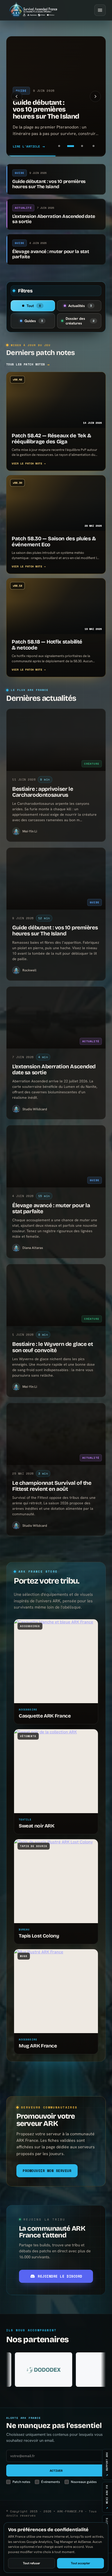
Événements (51, 2482)
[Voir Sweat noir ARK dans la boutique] (56, 1771)
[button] (17, 96)
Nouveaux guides (84, 2482)
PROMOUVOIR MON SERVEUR (47, 2171)
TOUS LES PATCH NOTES (28, 364)
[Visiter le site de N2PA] (49, 2370)
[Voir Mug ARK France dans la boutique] (56, 1991)
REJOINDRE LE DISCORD (60, 2276)
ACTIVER (56, 2471)
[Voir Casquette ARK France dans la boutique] (56, 1661)
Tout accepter (80, 2563)
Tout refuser (32, 2563)
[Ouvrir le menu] (100, 10)
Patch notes (21, 2482)
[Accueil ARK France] (33, 10)
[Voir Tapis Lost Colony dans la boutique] (56, 1881)
